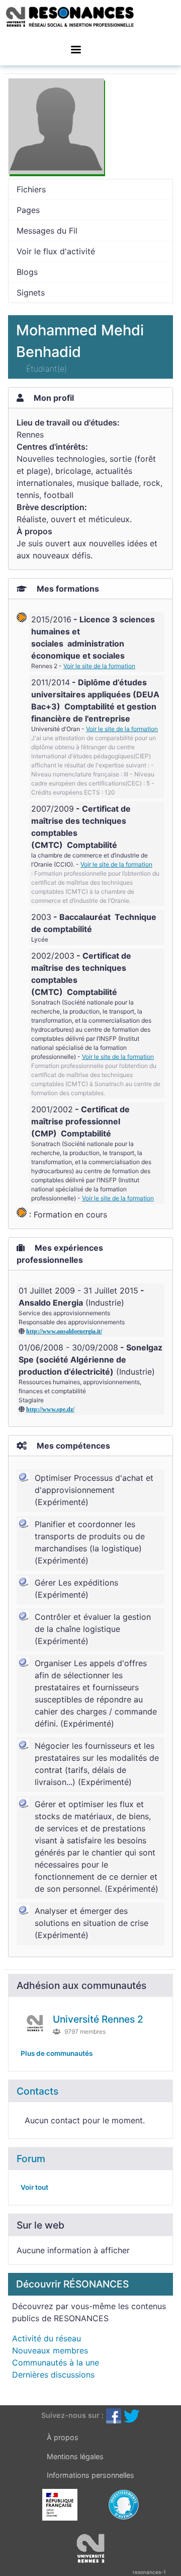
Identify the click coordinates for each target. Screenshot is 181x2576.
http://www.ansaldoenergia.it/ (64, 1331)
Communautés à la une (56, 2363)
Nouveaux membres (50, 2350)
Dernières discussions (53, 2375)
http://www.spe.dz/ (50, 1409)
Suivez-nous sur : (72, 2415)
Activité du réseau (47, 2338)
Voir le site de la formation (99, 666)
